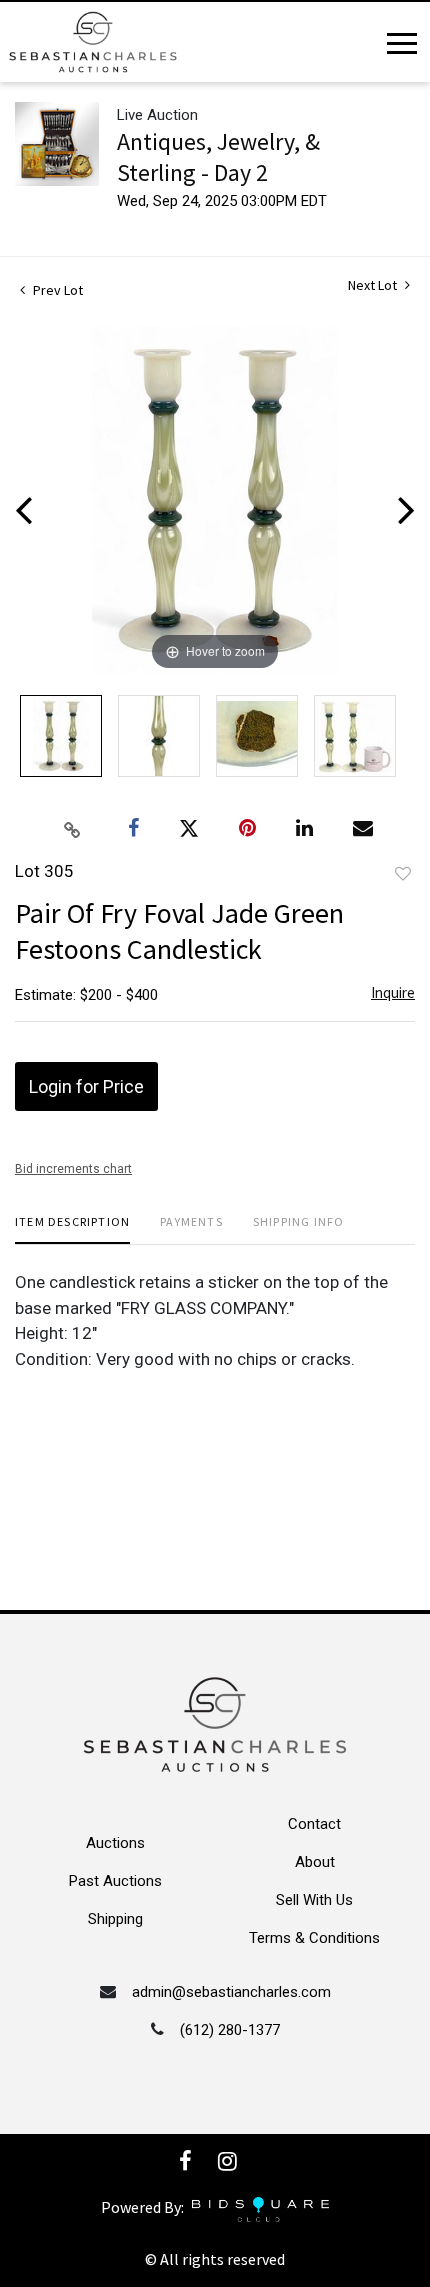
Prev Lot (56, 290)
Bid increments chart (73, 1169)
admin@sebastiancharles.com (231, 1992)
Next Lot (374, 285)
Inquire (393, 992)
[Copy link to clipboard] (73, 829)
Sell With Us (314, 1900)
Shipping (115, 1919)
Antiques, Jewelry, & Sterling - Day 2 (218, 157)
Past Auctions (115, 1881)
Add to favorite (403, 874)
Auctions (115, 1843)
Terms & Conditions (314, 1938)
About (315, 1862)
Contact (314, 1824)
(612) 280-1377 (230, 2030)
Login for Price (86, 1086)
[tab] (72, 1229)
